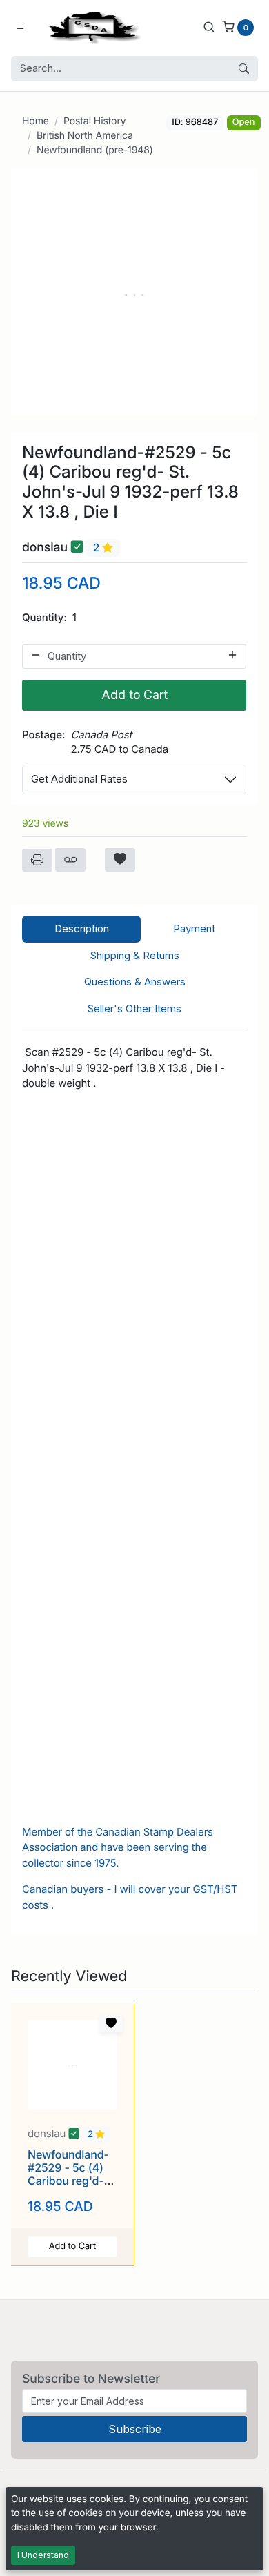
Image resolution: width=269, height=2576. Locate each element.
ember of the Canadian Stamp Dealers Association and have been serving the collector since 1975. (118, 1848)
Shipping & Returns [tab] (135, 955)
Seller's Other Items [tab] (134, 1009)
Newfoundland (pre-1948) (95, 150)
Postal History (95, 121)
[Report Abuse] (70, 860)
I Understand (43, 2555)
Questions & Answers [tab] (135, 982)
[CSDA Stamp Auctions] (92, 27)
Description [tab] (82, 928)
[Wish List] (120, 860)
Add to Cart (134, 695)
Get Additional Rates (79, 779)
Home (36, 121)
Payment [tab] (194, 928)
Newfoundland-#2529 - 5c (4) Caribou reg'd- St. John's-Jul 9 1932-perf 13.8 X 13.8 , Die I (71, 2187)
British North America (85, 136)
